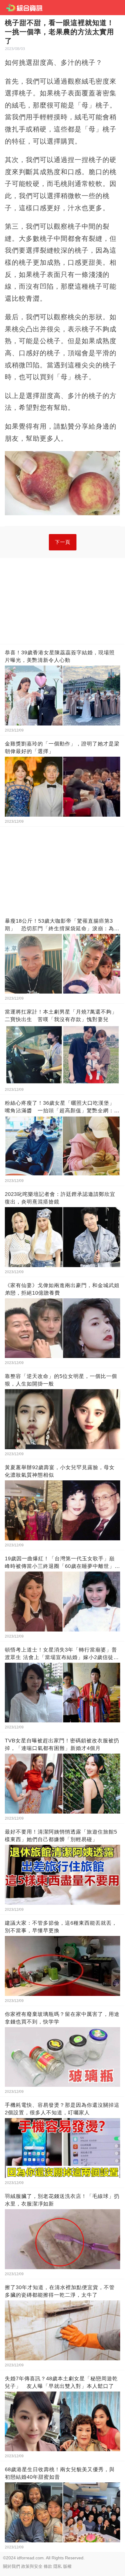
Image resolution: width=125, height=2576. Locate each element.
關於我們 (12, 2566)
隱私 (58, 2566)
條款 (48, 2566)
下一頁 (63, 542)
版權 (67, 2566)
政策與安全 (32, 2566)
